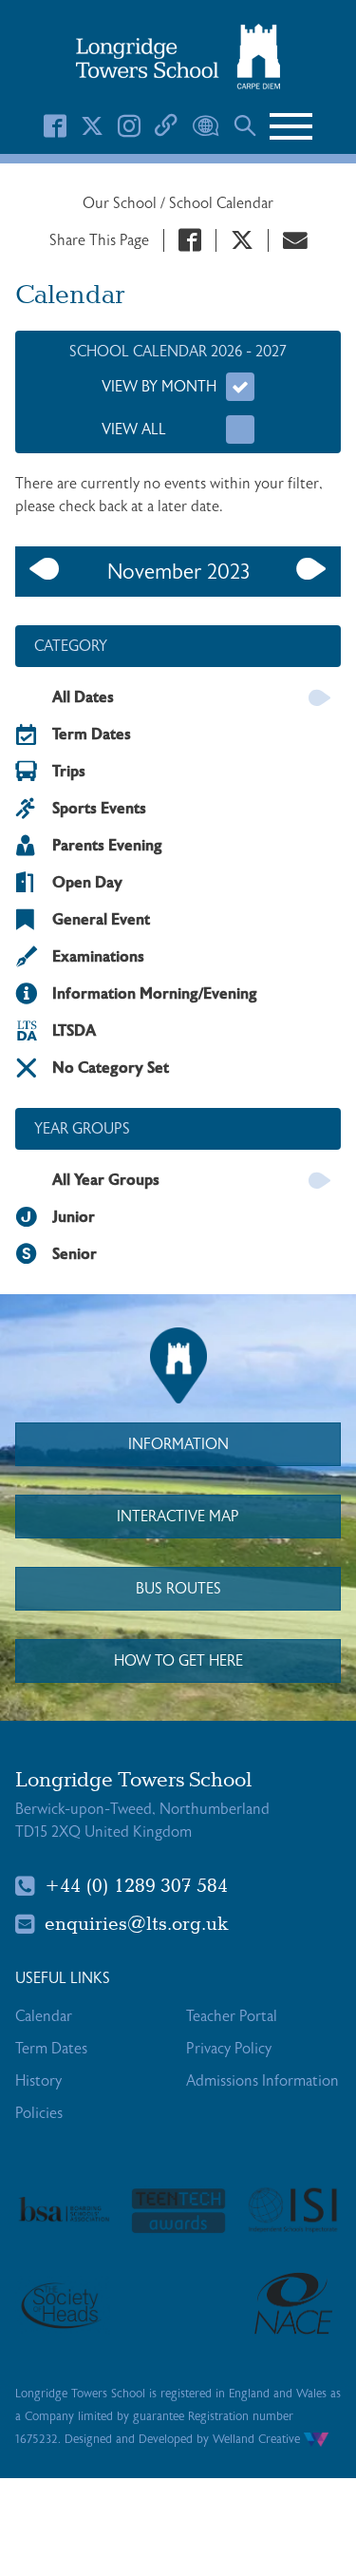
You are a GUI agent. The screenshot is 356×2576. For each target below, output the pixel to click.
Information (178, 1444)
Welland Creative (258, 2439)
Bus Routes (178, 1589)
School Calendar (221, 203)
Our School (122, 203)
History (38, 2081)
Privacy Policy (229, 2049)
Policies (39, 2113)
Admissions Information (262, 2081)
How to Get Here (178, 1661)
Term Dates (51, 2049)
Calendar (44, 2016)
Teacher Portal (232, 2016)
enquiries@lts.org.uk (137, 1924)
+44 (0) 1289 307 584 (136, 1886)
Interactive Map (178, 1517)
